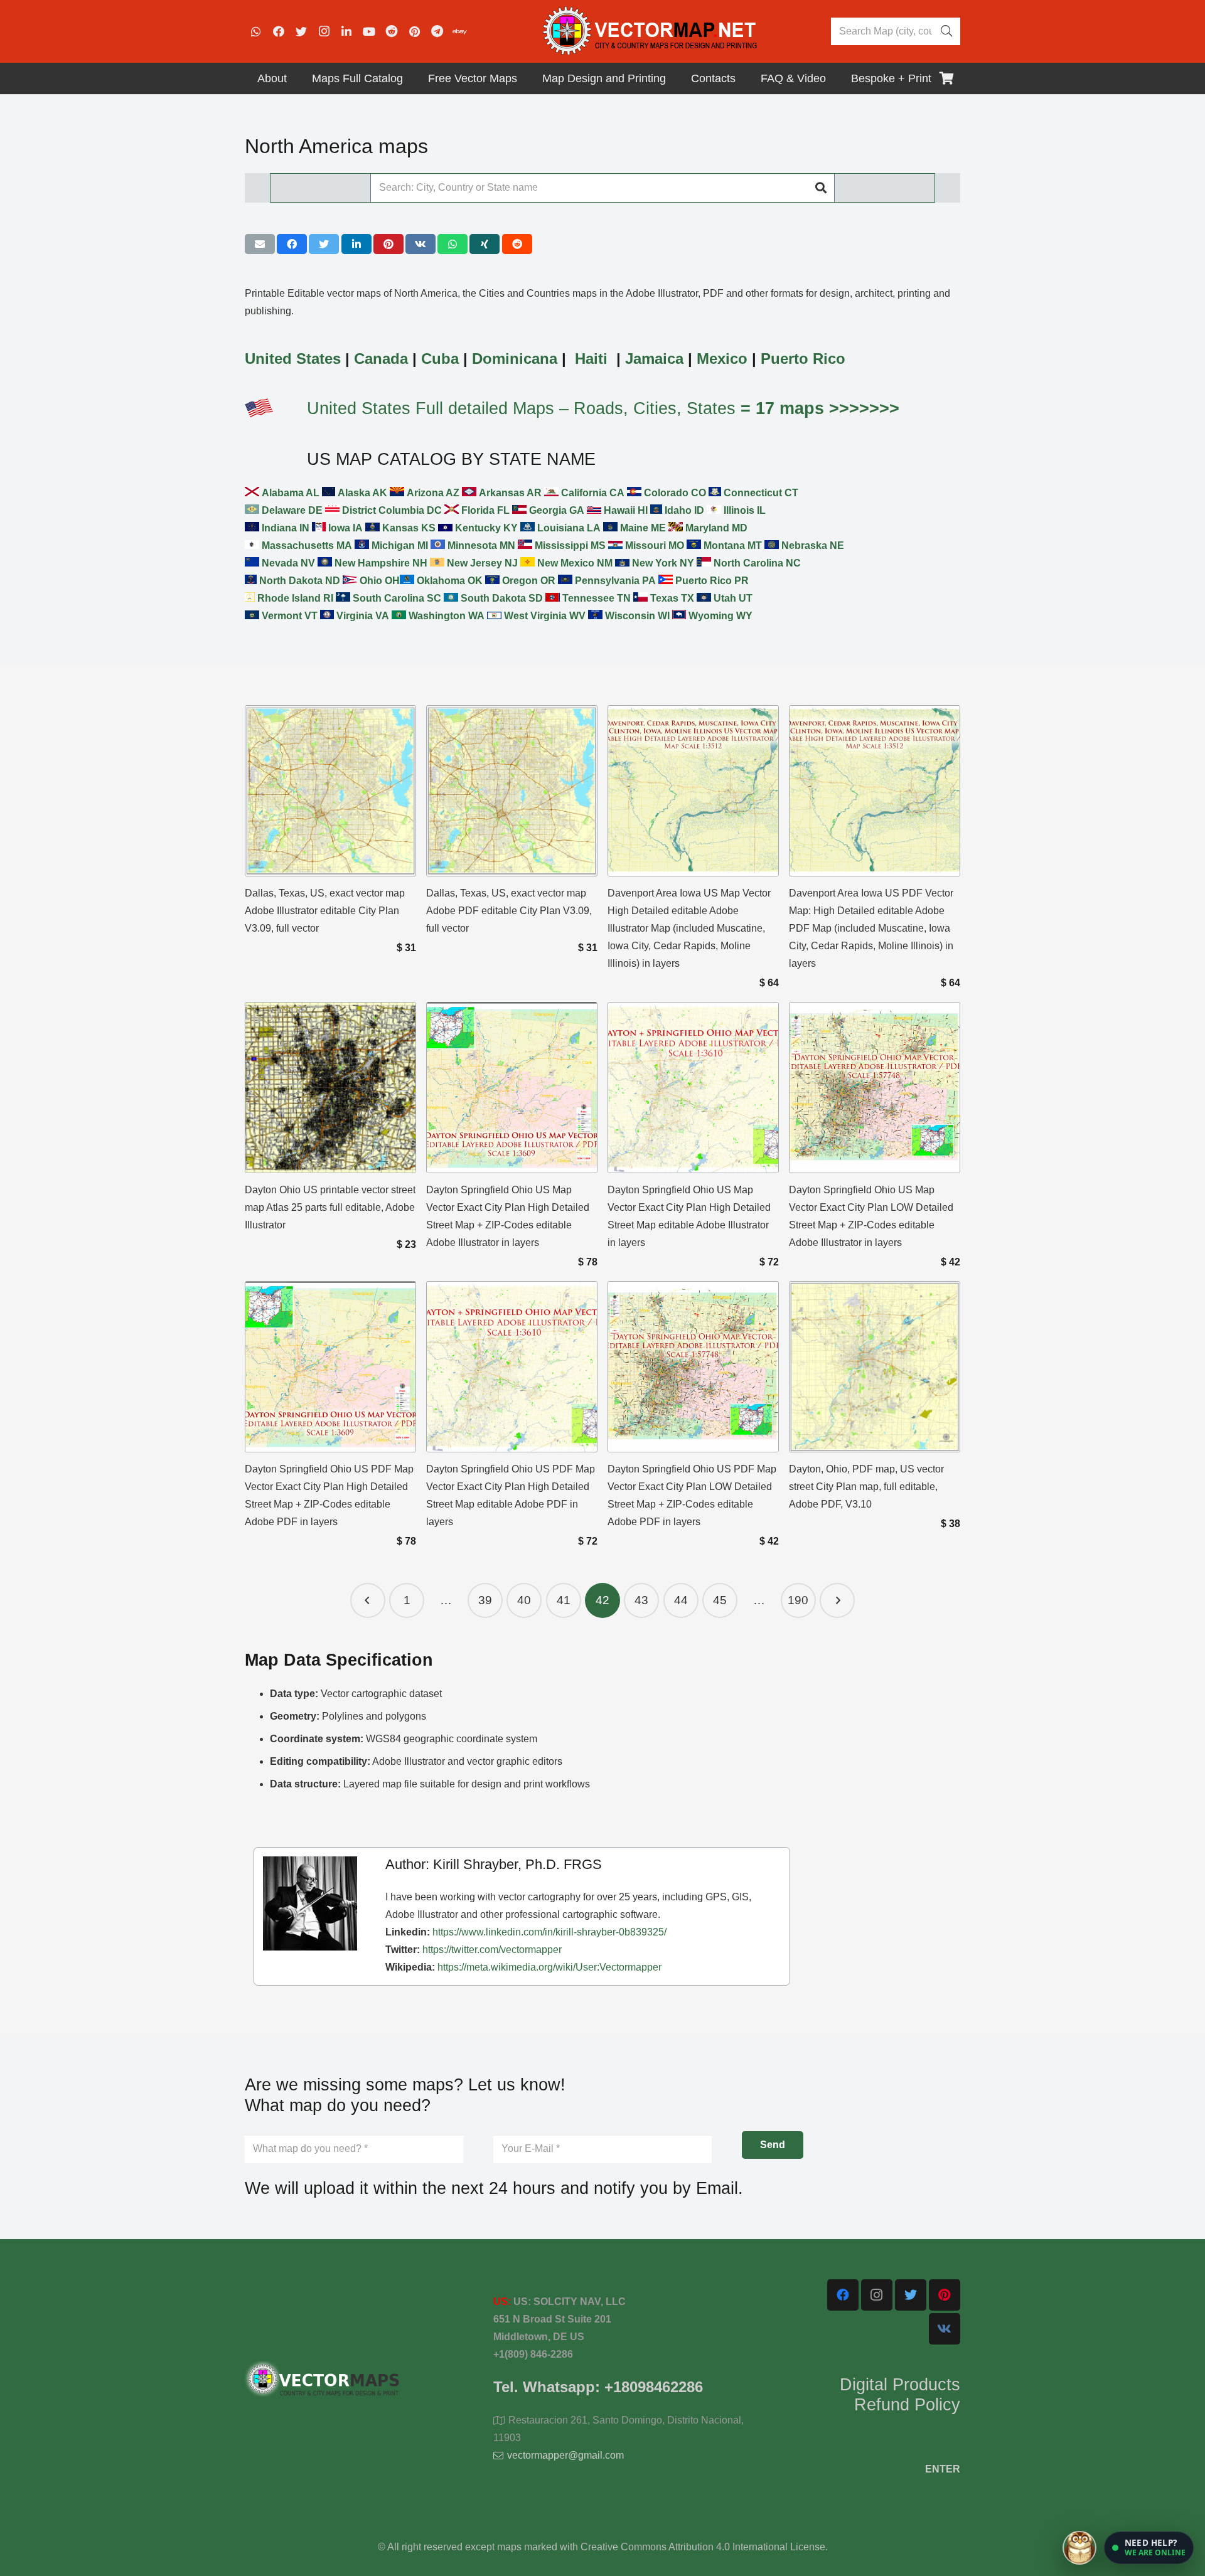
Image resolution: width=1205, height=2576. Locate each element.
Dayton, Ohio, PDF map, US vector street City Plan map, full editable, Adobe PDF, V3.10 (866, 1487)
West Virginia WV (544, 616)
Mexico (722, 359)
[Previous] (368, 1600)
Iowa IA (344, 528)
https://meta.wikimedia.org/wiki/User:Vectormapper (549, 1967)
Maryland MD (715, 528)
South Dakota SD (501, 598)
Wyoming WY (719, 616)
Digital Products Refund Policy (900, 2395)
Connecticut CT (760, 493)
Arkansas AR (509, 493)
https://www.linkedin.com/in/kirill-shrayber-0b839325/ (549, 1932)
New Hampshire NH (380, 563)
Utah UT (732, 598)
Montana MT (731, 546)
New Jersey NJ (481, 563)
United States (293, 359)
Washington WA (445, 616)
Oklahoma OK (448, 581)
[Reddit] (392, 31)
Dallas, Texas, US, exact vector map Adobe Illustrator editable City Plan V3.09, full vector (325, 911)
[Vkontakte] (945, 2329)
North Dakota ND (298, 581)
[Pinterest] (414, 31)
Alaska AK (361, 493)
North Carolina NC (756, 563)
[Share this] (292, 244)
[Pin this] (388, 244)
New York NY (662, 563)
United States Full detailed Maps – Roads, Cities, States (603, 408)
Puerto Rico (803, 359)
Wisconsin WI (636, 616)
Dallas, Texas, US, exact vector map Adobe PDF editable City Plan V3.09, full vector (509, 911)
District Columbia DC (391, 510)
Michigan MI (399, 546)
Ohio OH (378, 581)
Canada (381, 359)
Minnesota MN (480, 546)
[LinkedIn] (346, 31)
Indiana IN (284, 528)
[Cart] (946, 78)
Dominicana (515, 359)
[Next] (837, 1600)
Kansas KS (408, 528)
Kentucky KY (485, 528)
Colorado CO (674, 493)
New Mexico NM (574, 563)
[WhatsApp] (256, 31)
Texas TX (671, 598)
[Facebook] (279, 31)
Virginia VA (361, 616)
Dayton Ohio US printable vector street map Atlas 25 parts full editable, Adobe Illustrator (330, 1207)
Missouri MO (653, 546)
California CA (592, 493)
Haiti (591, 359)
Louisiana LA (568, 528)
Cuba (440, 359)
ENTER (943, 2469)
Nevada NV (287, 563)
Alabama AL (289, 493)
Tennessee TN (595, 598)
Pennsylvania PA (614, 581)
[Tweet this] (324, 244)
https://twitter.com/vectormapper (492, 1950)
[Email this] (260, 244)
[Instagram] (324, 31)
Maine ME (642, 528)
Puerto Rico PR (711, 581)
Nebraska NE (811, 546)
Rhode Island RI (294, 598)
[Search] (946, 31)
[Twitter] (301, 31)
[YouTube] (369, 31)
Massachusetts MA (306, 546)
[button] (1149, 2548)
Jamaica (654, 359)
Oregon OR (528, 581)
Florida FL (484, 510)
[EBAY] (459, 31)
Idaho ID (683, 510)
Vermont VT (288, 616)
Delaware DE (291, 510)
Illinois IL (743, 510)
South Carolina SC (396, 598)
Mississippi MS (569, 546)
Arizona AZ (432, 493)
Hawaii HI (624, 510)
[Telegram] (437, 31)
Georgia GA (555, 510)
